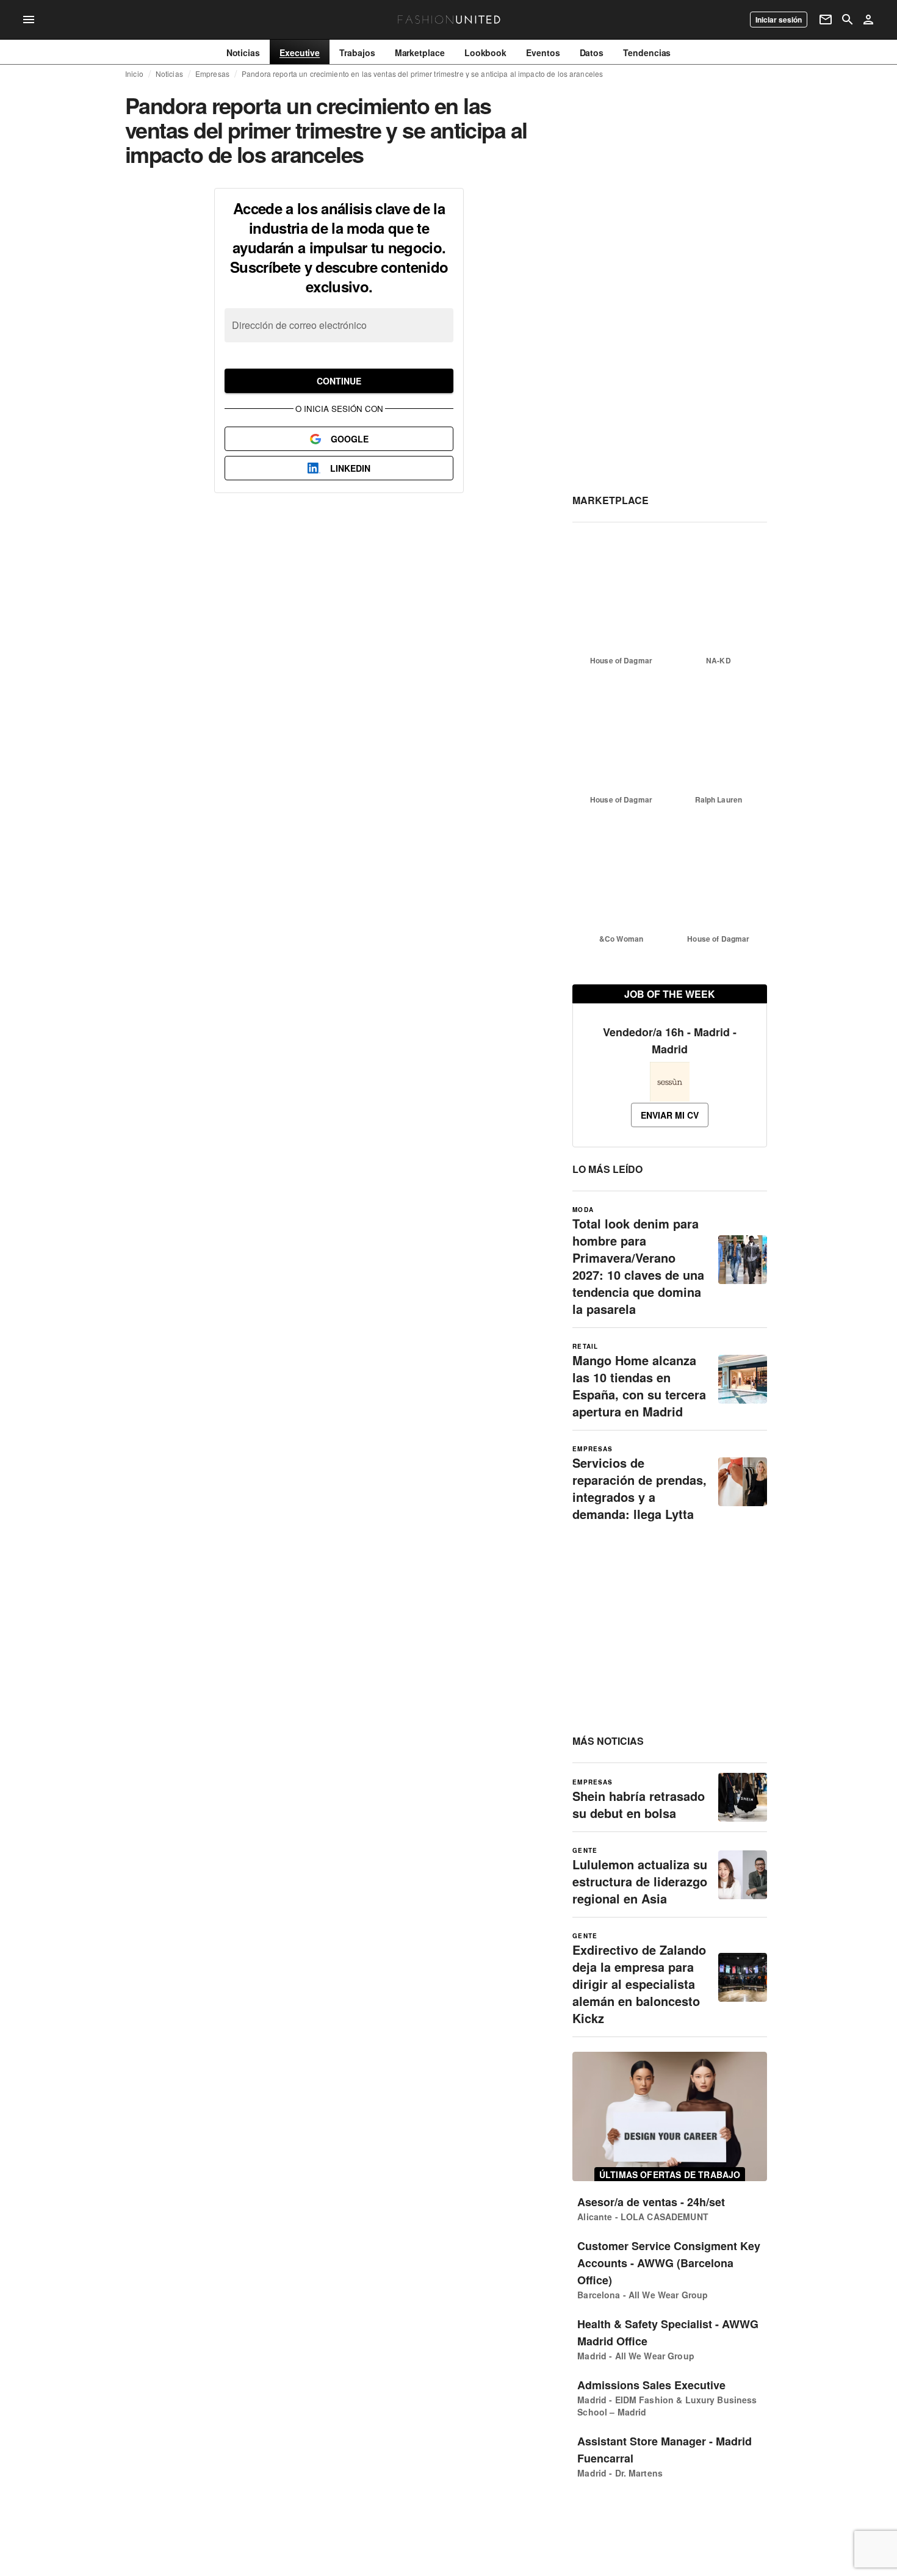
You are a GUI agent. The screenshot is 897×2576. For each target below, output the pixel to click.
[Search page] (848, 20)
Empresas (212, 74)
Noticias (169, 74)
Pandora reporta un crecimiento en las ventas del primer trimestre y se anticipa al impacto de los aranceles (422, 74)
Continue (339, 381)
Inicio (134, 74)
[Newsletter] (826, 20)
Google (350, 439)
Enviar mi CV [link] (670, 1115)
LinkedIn (350, 468)
